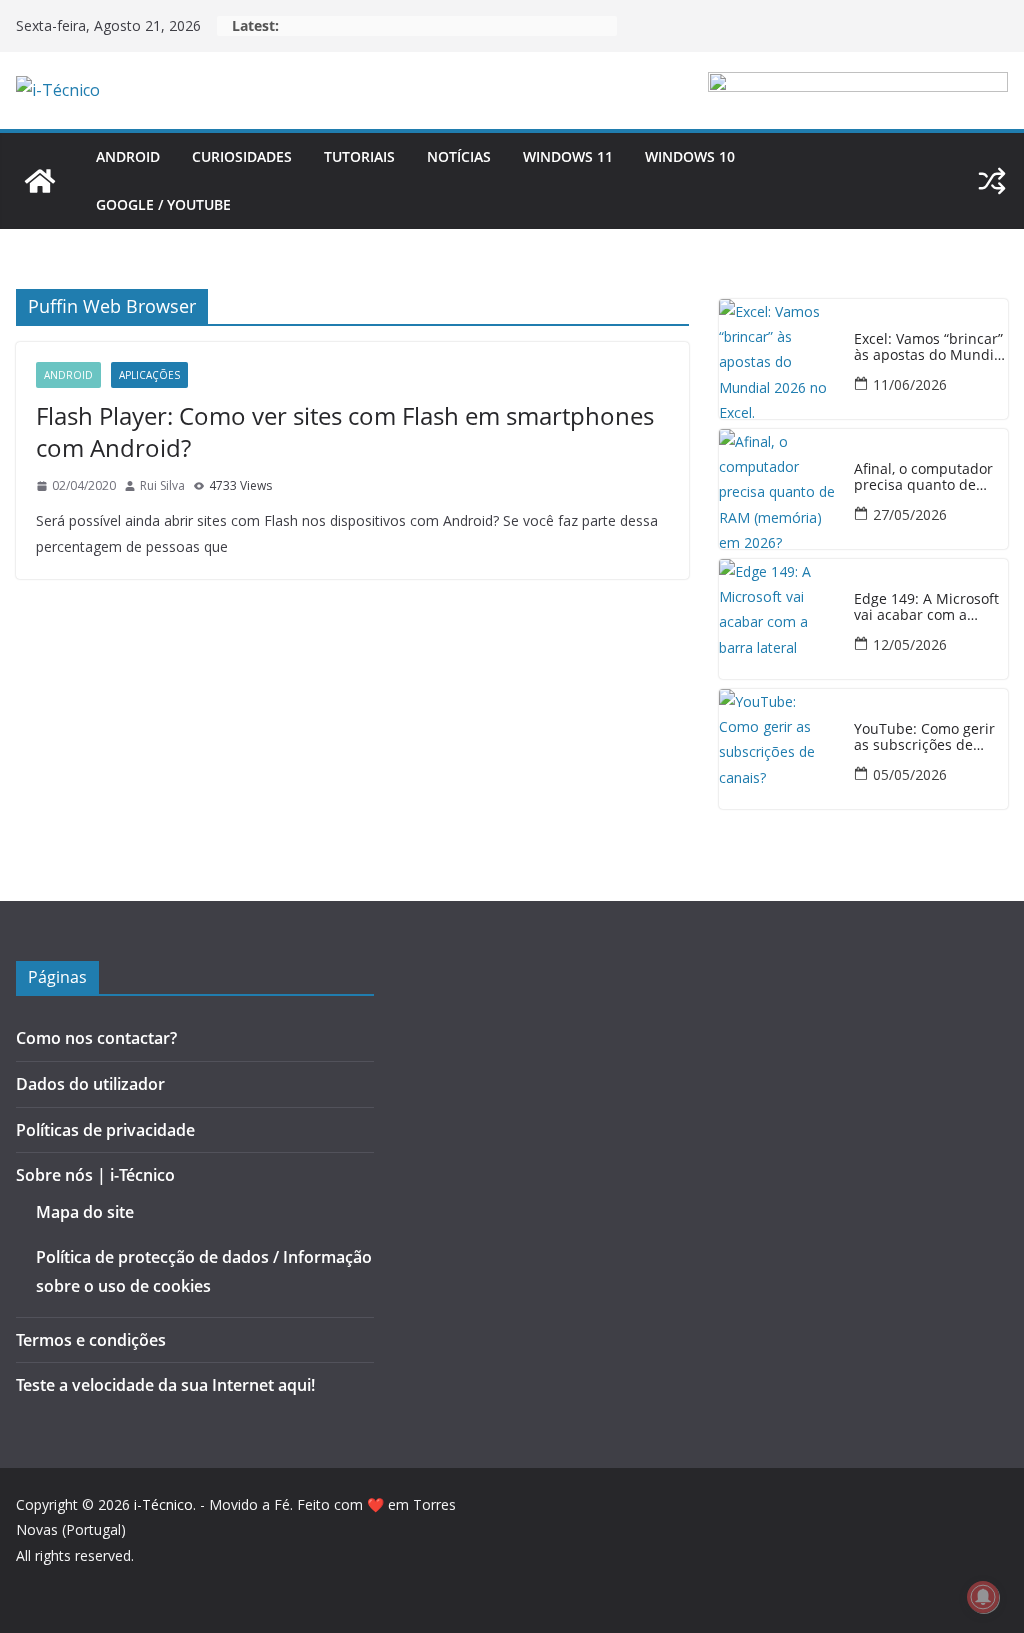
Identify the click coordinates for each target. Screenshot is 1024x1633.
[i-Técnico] (40, 181)
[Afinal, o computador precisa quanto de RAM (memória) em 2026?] (779, 489)
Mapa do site (85, 1212)
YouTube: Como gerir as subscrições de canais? (924, 738)
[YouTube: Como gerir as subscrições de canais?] (779, 749)
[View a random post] (992, 181)
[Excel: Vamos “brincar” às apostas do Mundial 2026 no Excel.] (779, 359)
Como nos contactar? (96, 1038)
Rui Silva (162, 485)
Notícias (459, 156)
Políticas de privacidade (105, 1130)
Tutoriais (359, 156)
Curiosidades (242, 156)
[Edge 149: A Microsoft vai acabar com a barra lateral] (779, 619)
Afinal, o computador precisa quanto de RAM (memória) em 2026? (923, 478)
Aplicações (149, 375)
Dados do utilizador (90, 1084)
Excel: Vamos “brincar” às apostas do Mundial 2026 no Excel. (930, 348)
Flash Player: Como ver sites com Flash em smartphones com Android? (345, 431)
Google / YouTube (163, 204)
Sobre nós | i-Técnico (95, 1175)
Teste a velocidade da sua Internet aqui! (165, 1385)
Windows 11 (568, 156)
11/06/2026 (910, 384)
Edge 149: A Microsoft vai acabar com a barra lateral (926, 608)
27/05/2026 (910, 514)
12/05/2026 (910, 644)
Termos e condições (91, 1340)
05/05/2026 (910, 774)
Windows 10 (690, 156)
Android (128, 156)
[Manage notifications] (983, 1597)
